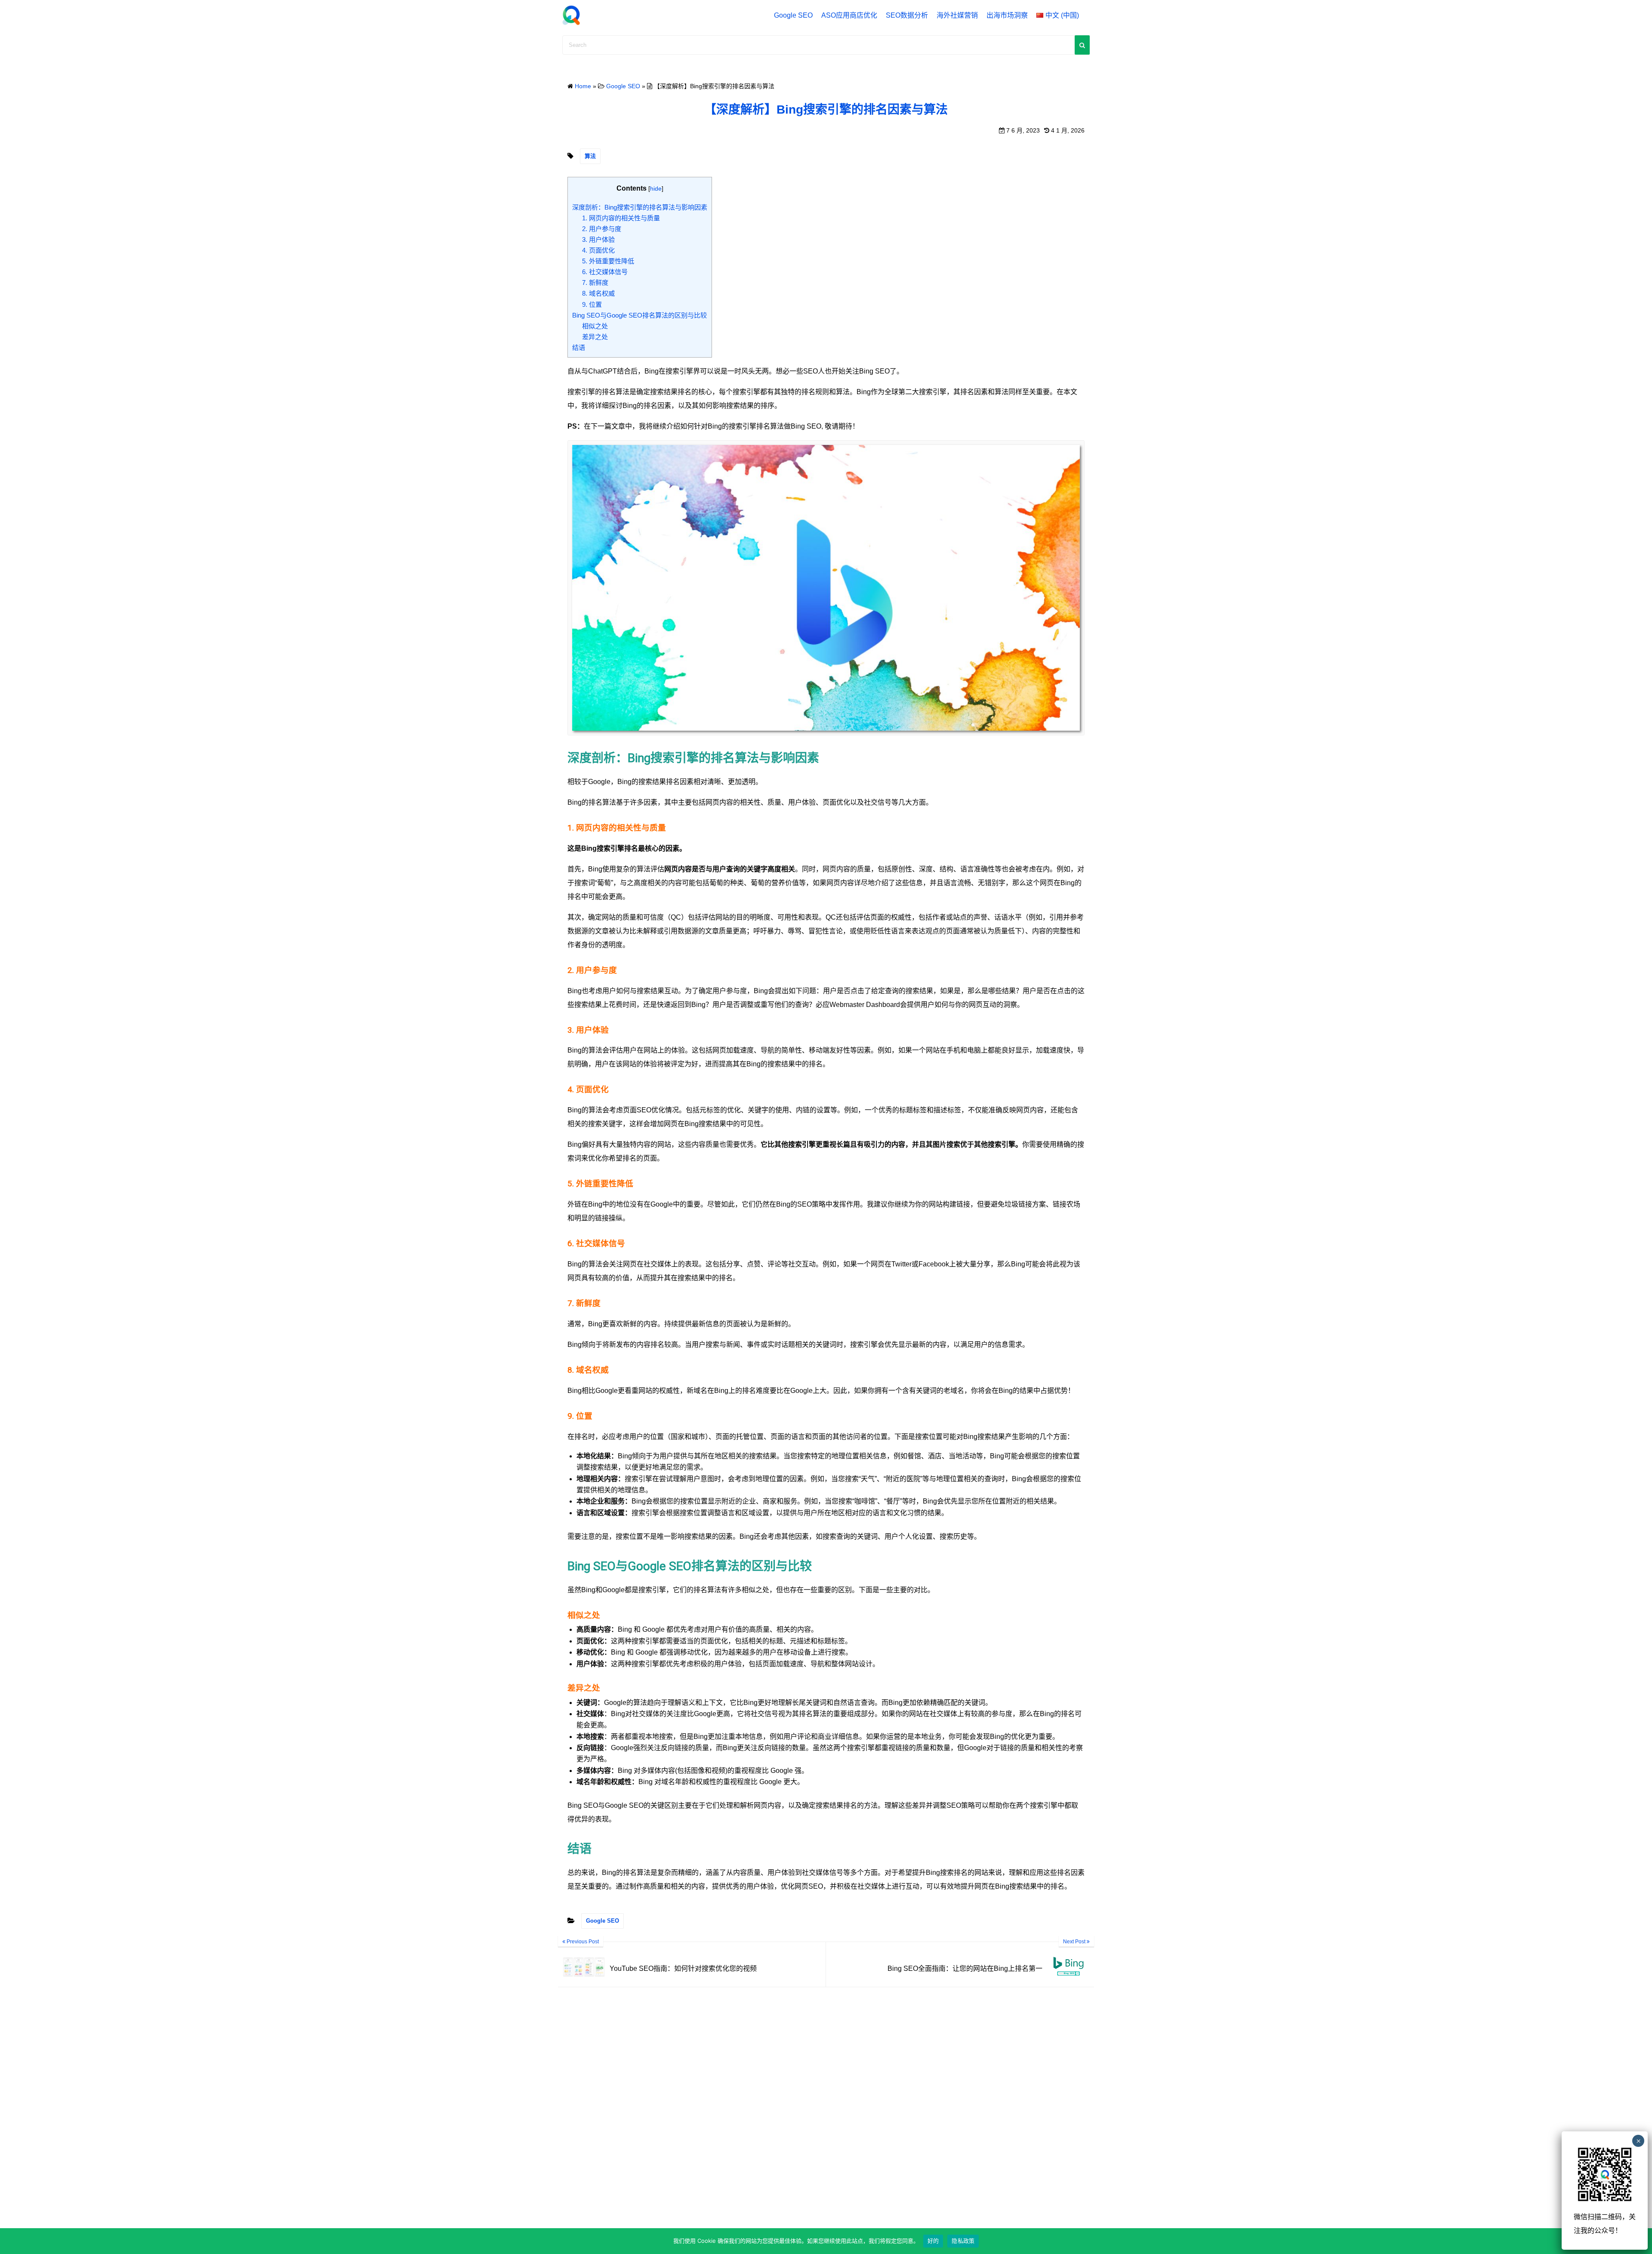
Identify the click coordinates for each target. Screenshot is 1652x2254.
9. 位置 (592, 304)
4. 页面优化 (598, 250)
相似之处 (595, 326)
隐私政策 (963, 2241)
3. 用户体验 (598, 239)
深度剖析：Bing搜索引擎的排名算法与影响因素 (640, 207)
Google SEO (793, 15)
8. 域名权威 (598, 293)
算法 (590, 156)
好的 (933, 2241)
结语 (579, 347)
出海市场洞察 (1007, 15)
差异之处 (595, 337)
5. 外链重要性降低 (608, 261)
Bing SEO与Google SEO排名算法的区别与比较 (640, 315)
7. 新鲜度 (595, 283)
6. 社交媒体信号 (605, 272)
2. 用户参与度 (602, 229)
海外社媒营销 (957, 15)
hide (656, 188)
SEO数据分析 (907, 15)
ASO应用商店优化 (849, 15)
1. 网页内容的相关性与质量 (621, 218)
